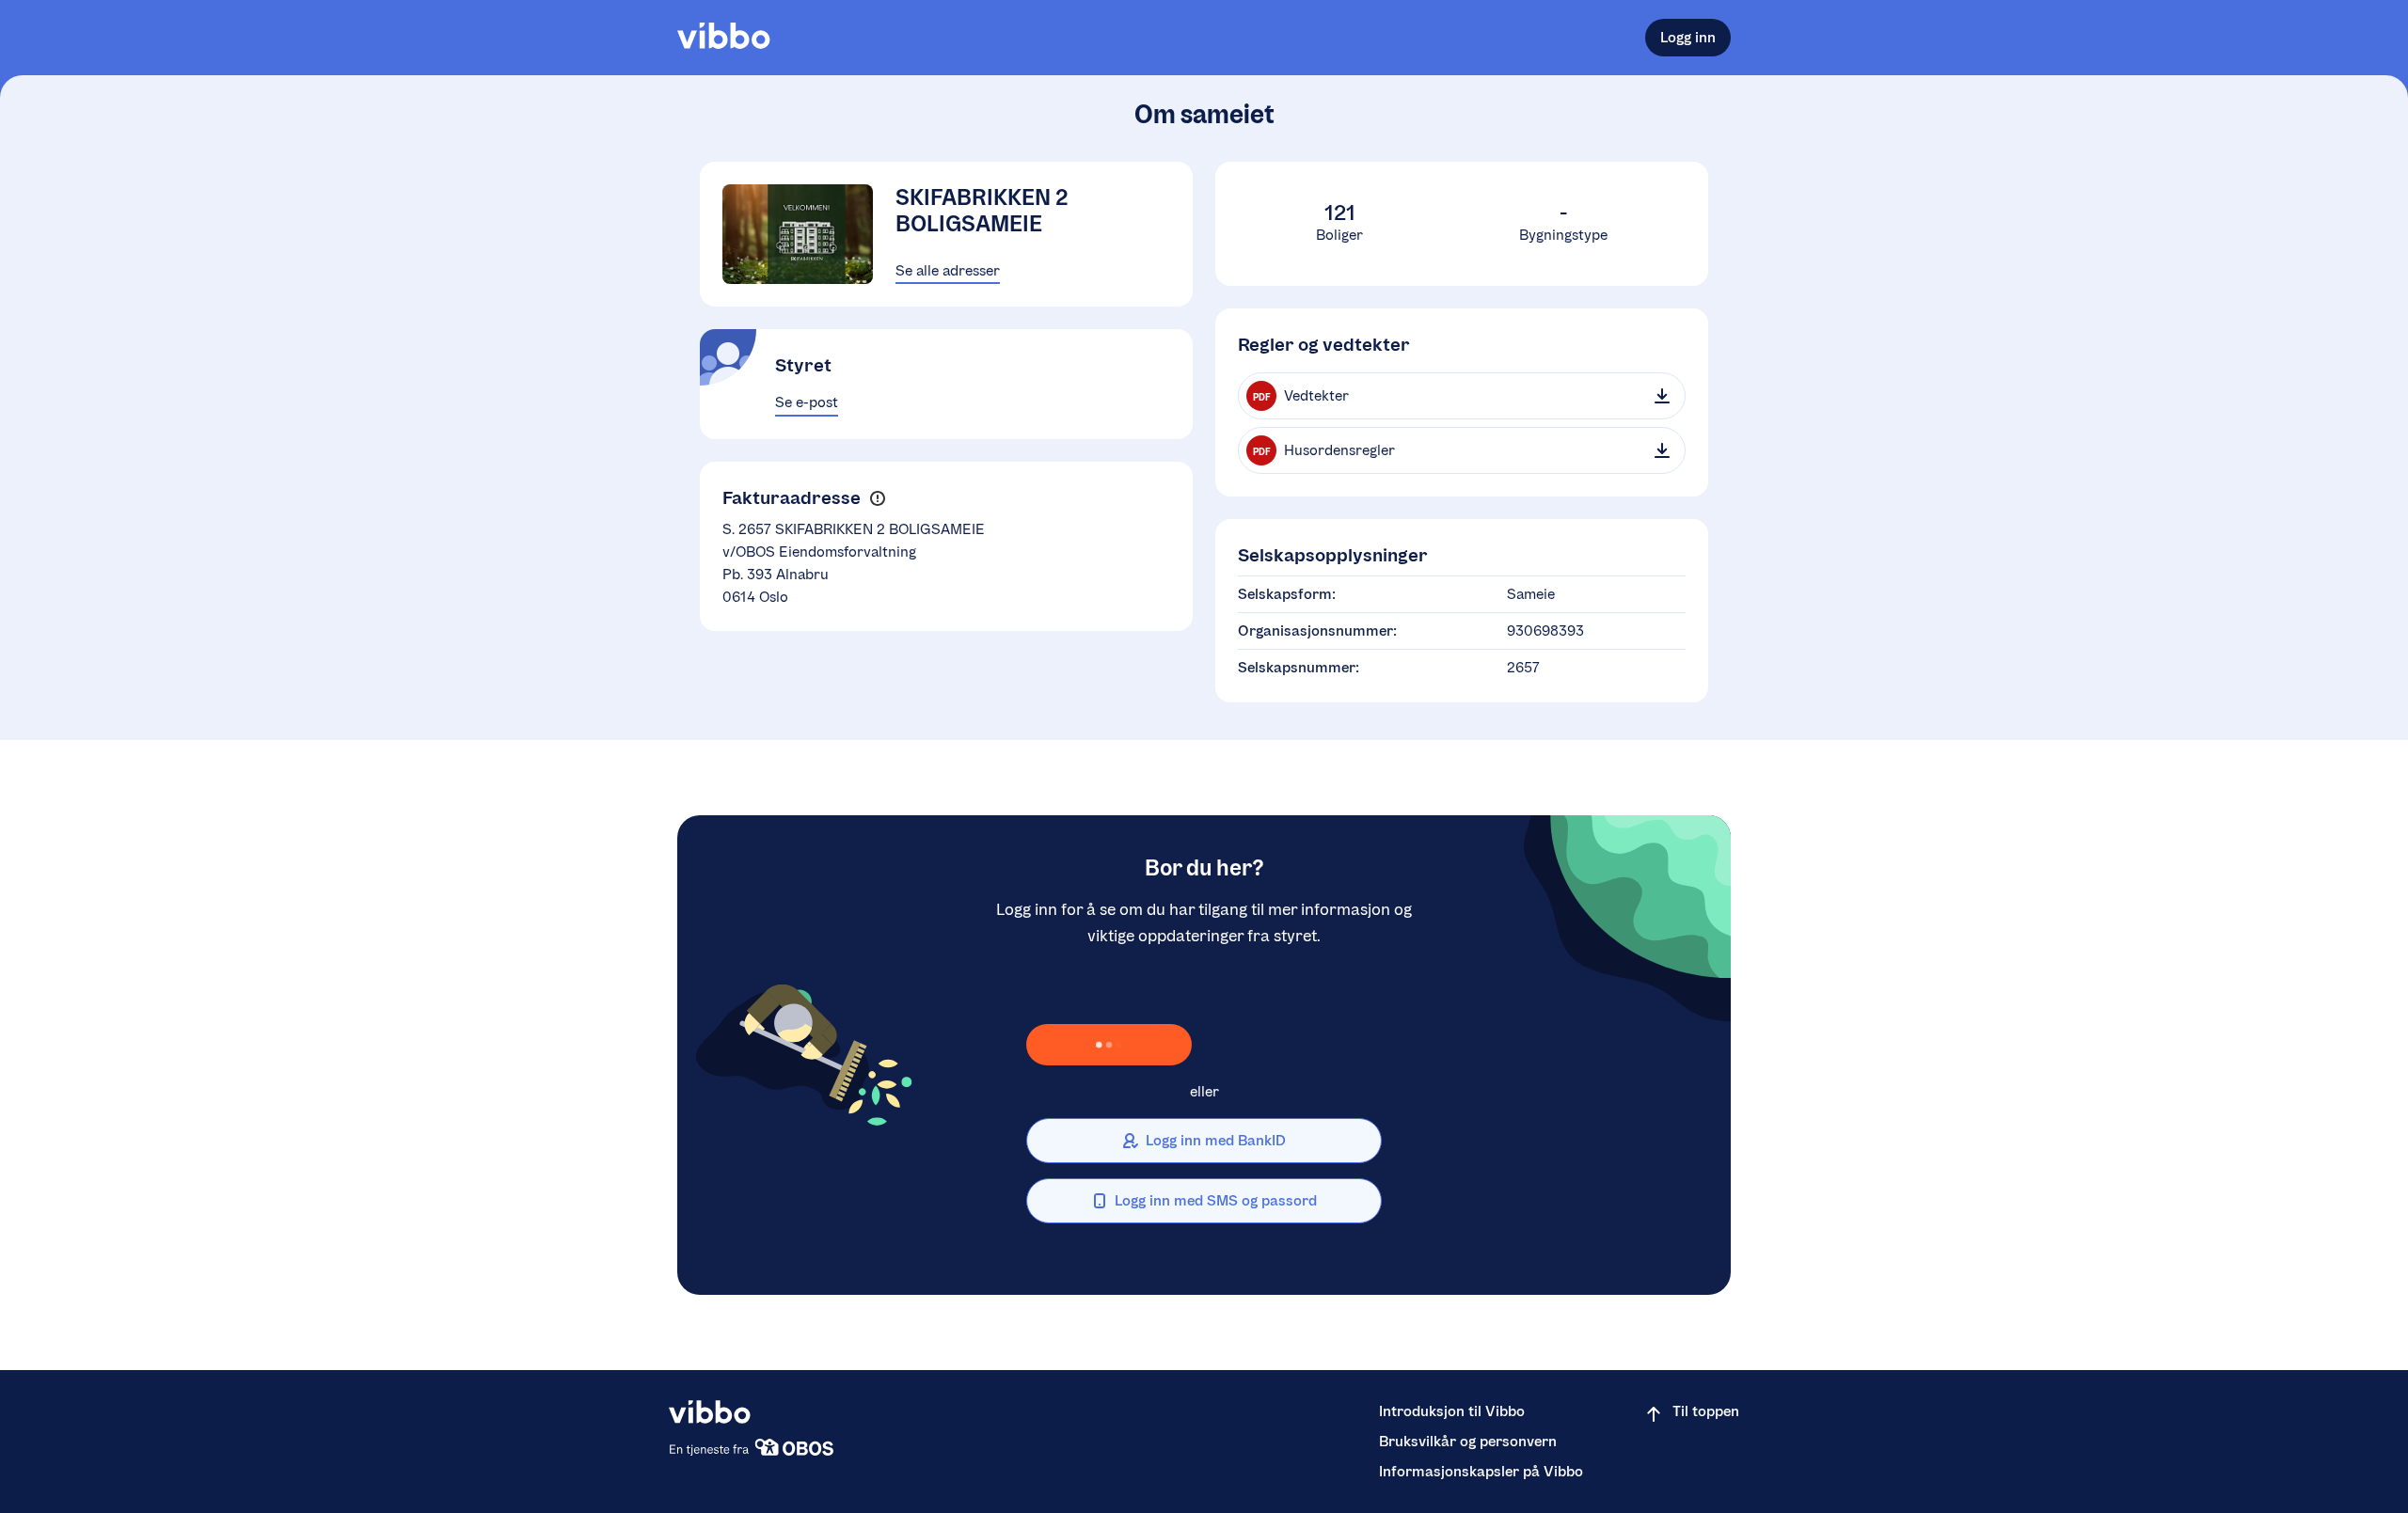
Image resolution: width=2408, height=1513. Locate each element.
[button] (877, 498)
